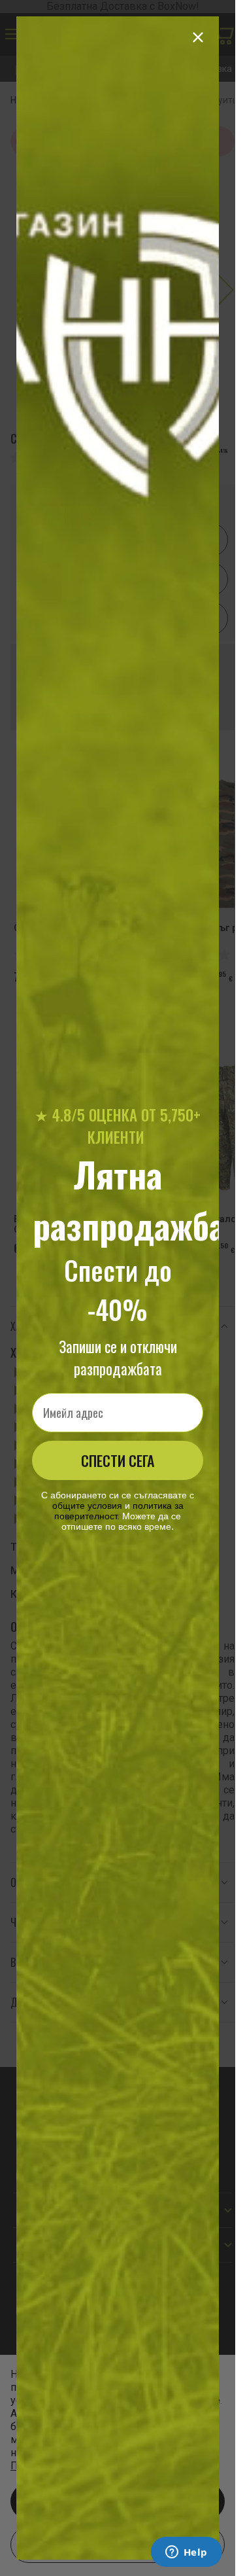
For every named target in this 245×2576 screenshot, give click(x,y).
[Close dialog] (198, 37)
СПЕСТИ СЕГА (118, 1460)
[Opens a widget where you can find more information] (186, 2553)
